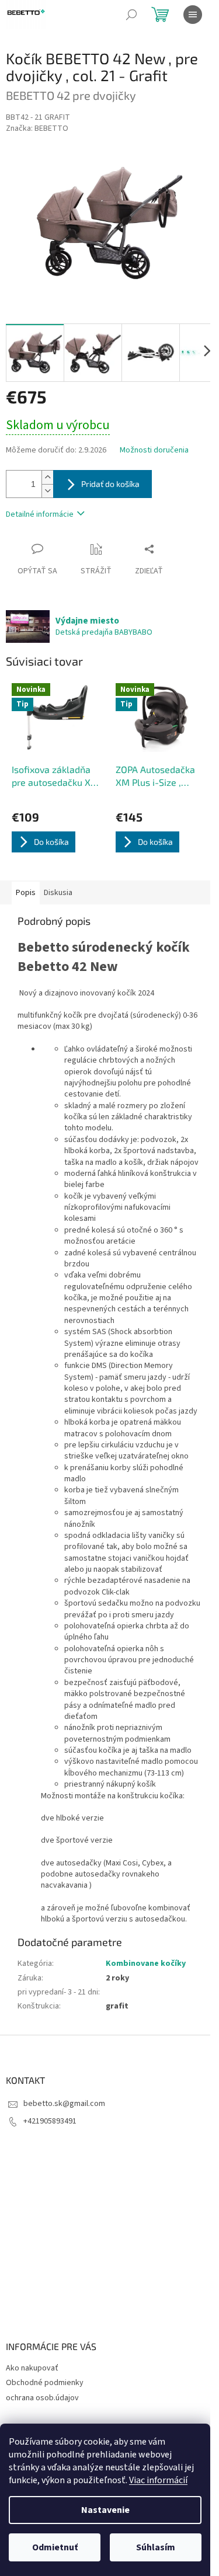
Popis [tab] (26, 893)
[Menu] (193, 15)
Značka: (37, 128)
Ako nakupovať (32, 2368)
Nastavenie (105, 2510)
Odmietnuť (55, 2547)
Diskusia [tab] (58, 893)
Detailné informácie (40, 514)
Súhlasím (156, 2547)
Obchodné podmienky (45, 2383)
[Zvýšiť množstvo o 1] (47, 477)
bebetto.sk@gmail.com (64, 2104)
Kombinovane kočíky (146, 1964)
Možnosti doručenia (154, 450)
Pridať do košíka (110, 484)
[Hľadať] (131, 15)
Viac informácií (158, 2480)
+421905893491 (50, 2121)
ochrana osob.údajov (42, 2398)
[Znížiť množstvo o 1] (47, 491)
